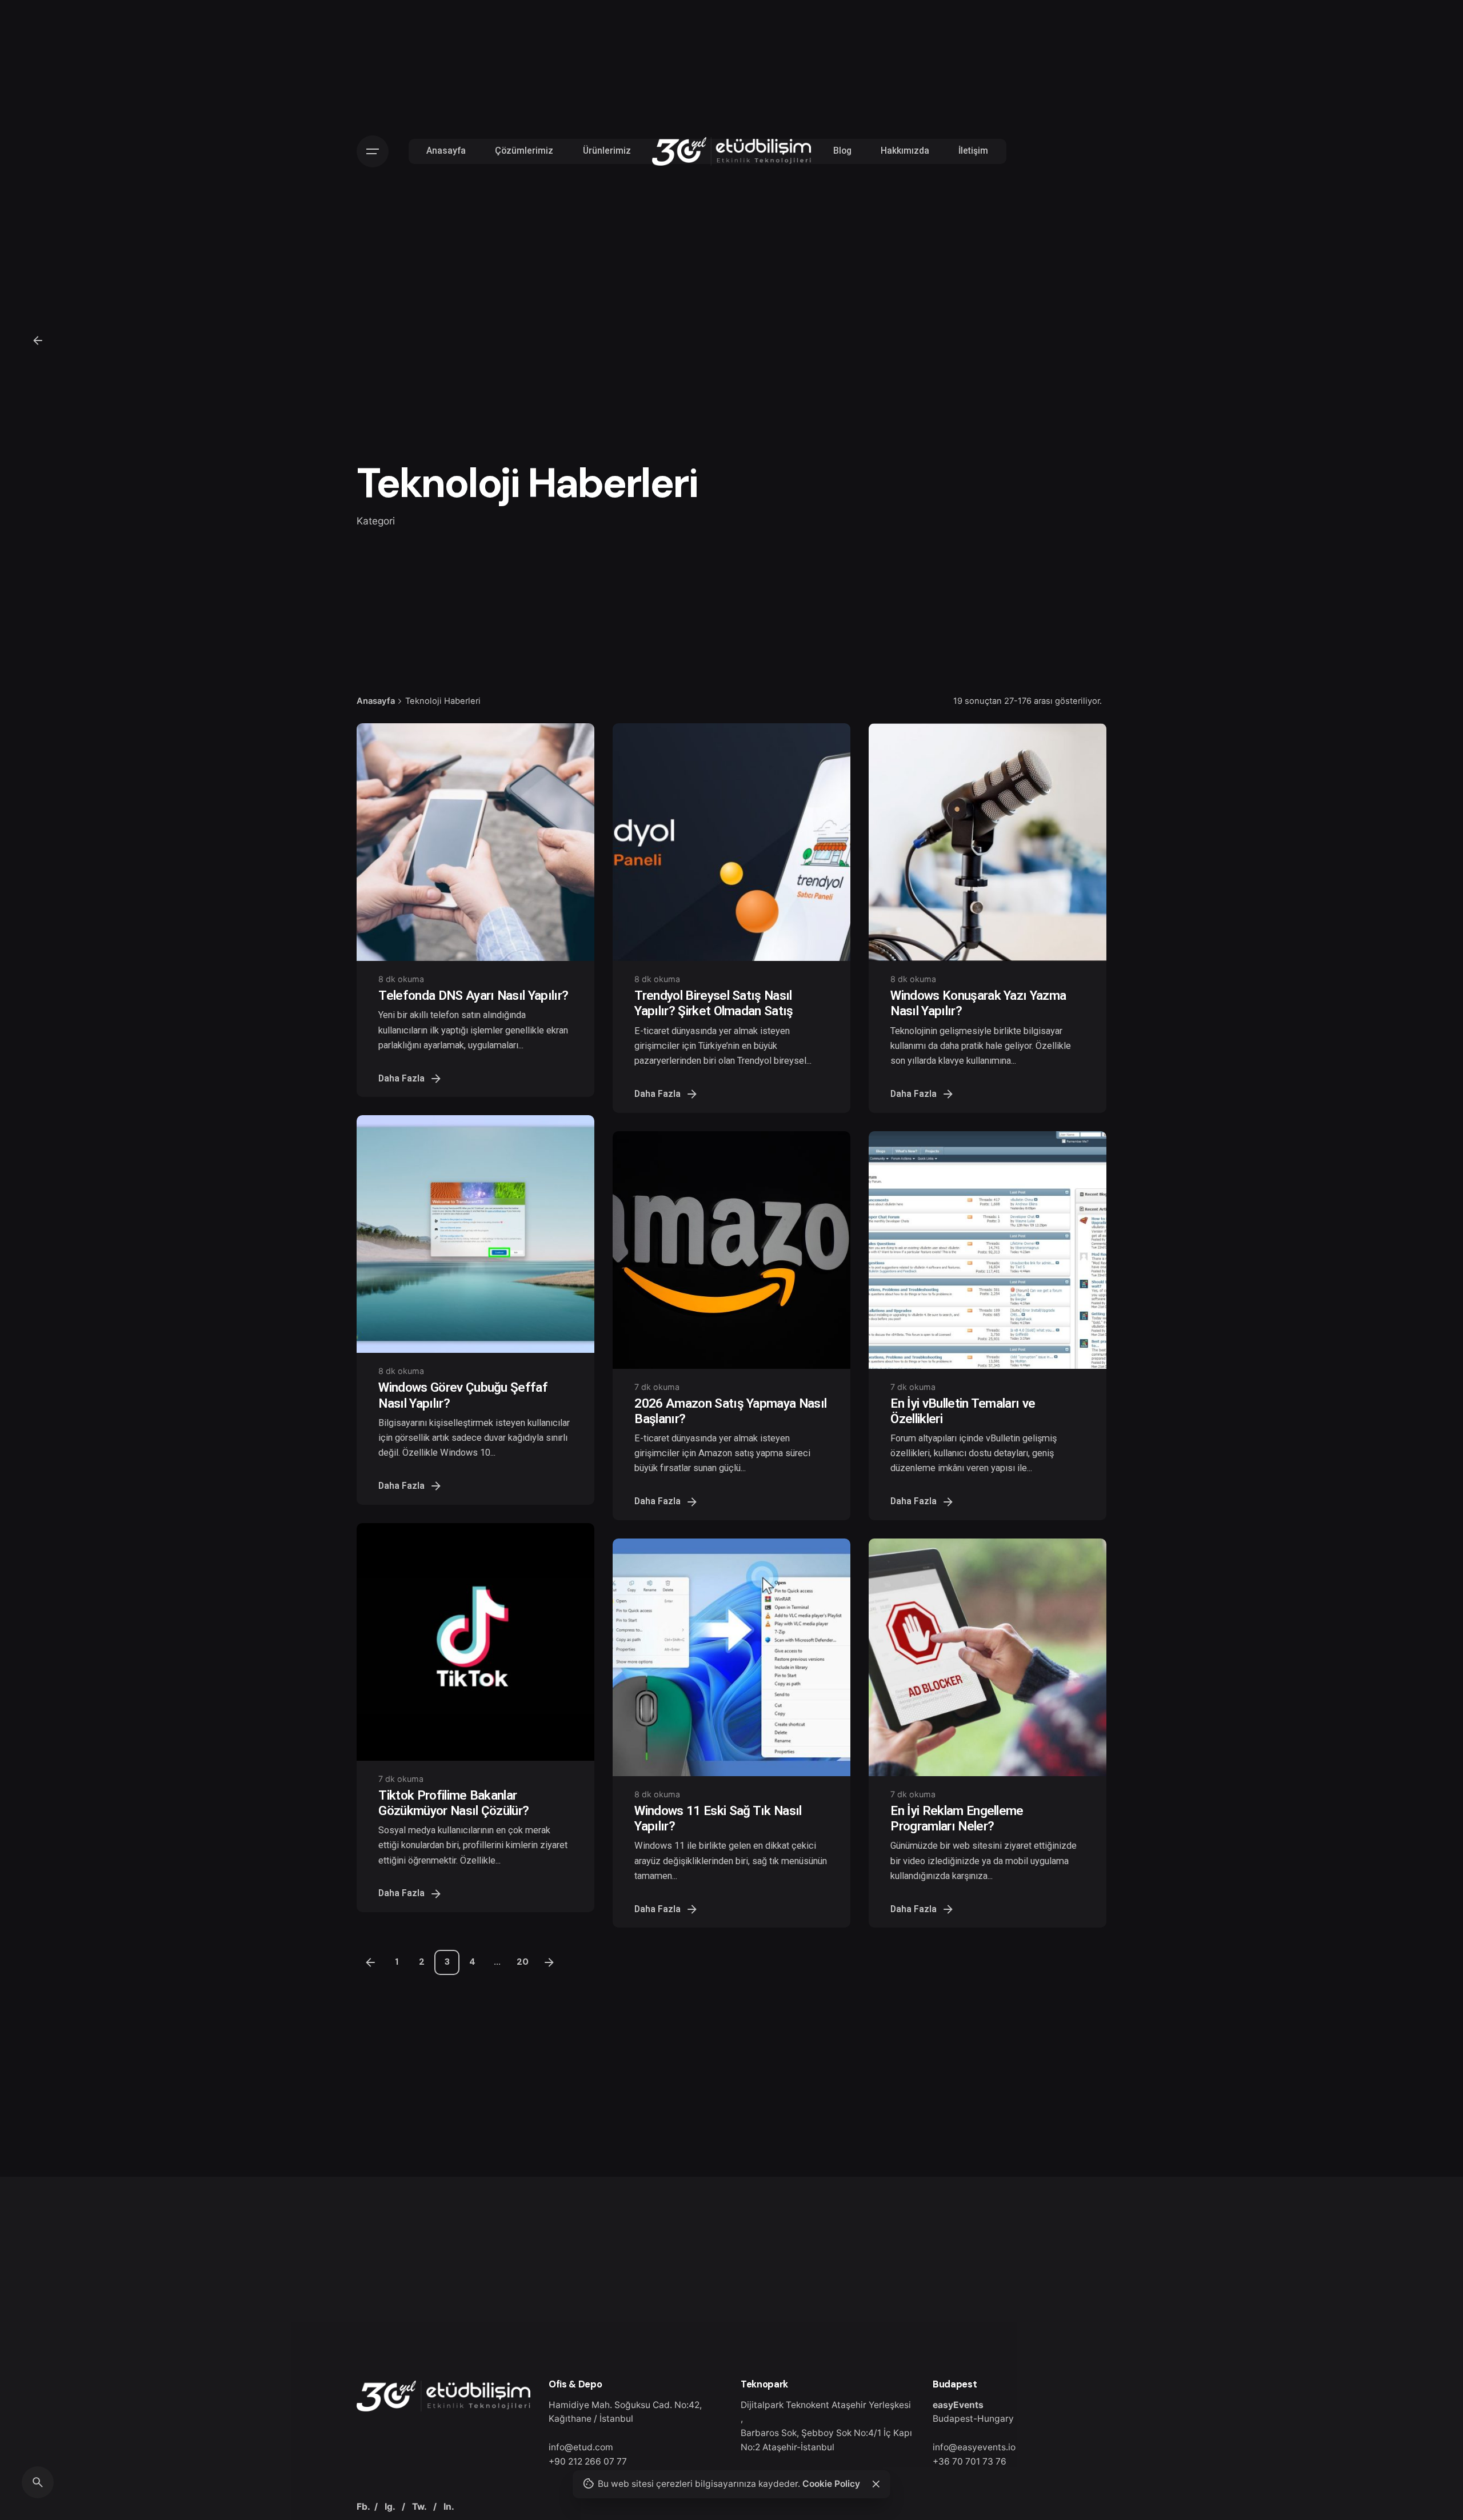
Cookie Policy (831, 2484)
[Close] (876, 2484)
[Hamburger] (373, 151)
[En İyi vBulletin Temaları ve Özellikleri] (988, 1250)
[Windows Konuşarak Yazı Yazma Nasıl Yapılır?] (988, 842)
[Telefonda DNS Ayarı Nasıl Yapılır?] (475, 842)
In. (449, 2507)
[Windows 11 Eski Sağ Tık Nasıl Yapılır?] (731, 1657)
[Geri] (38, 340)
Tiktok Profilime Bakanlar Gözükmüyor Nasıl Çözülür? (453, 1803)
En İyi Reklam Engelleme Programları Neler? (957, 1818)
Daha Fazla (401, 1079)
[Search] (38, 2482)
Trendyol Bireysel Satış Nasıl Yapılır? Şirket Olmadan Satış (713, 1003)
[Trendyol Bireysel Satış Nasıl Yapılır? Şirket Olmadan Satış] (731, 842)
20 (523, 1962)
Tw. (419, 2507)
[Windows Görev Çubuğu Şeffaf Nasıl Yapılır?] (475, 1234)
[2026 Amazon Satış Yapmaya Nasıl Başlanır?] (731, 1250)
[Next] (549, 1962)
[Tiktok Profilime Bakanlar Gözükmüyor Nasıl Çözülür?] (475, 1642)
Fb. (363, 2507)
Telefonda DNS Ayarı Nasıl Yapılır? (473, 995)
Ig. (390, 2507)
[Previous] (370, 1962)
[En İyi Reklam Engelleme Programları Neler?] (988, 1657)
